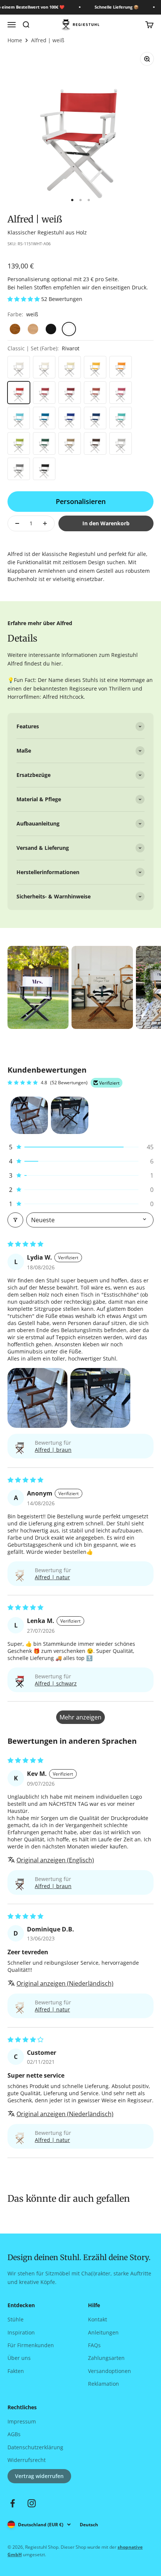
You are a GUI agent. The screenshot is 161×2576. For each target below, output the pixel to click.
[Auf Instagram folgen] (32, 2503)
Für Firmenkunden (31, 2345)
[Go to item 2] (70, 1115)
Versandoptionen (110, 2371)
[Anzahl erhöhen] (45, 523)
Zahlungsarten (106, 2358)
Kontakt (98, 2319)
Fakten (16, 2371)
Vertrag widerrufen (39, 2476)
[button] (24, 299)
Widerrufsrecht (27, 2460)
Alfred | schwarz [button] (56, 1683)
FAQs (94, 2345)
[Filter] (15, 1220)
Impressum (22, 2421)
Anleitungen (103, 2332)
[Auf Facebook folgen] (13, 2503)
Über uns (19, 2358)
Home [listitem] (15, 40)
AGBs (14, 2434)
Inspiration (21, 2332)
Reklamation (104, 2384)
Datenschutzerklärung (35, 2447)
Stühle (16, 2319)
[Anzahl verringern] (17, 523)
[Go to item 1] (29, 1115)
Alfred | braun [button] (53, 1450)
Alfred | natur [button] (52, 1577)
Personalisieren (81, 501)
